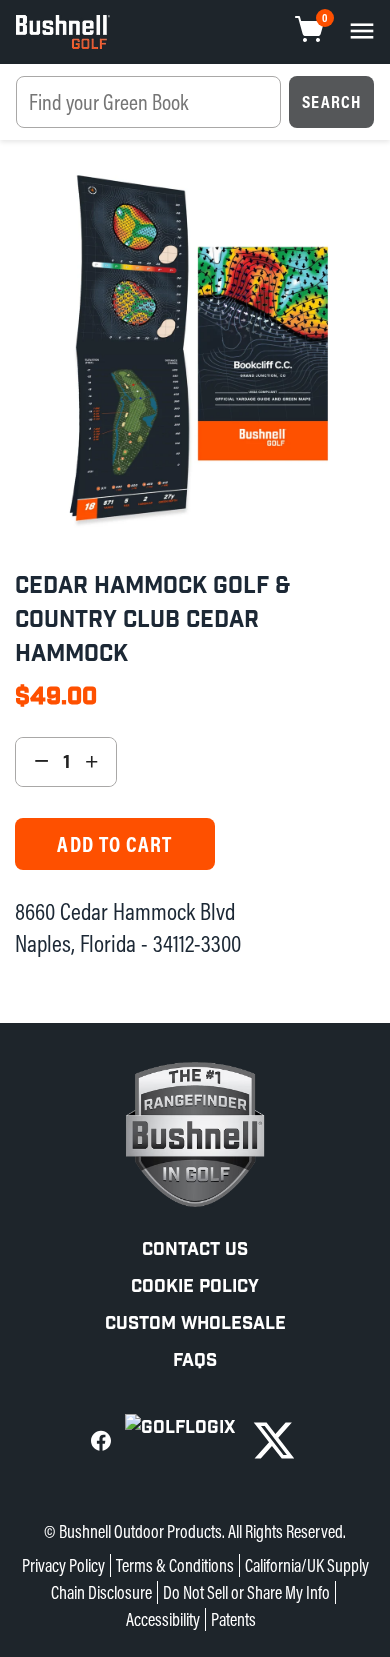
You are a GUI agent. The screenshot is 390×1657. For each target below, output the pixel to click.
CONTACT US (195, 1249)
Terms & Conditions (175, 1565)
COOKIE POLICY (195, 1286)
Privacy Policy (63, 1565)
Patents (233, 1619)
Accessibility (163, 1619)
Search (331, 101)
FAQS (195, 1360)
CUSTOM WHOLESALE (195, 1323)
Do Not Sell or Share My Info (246, 1592)
